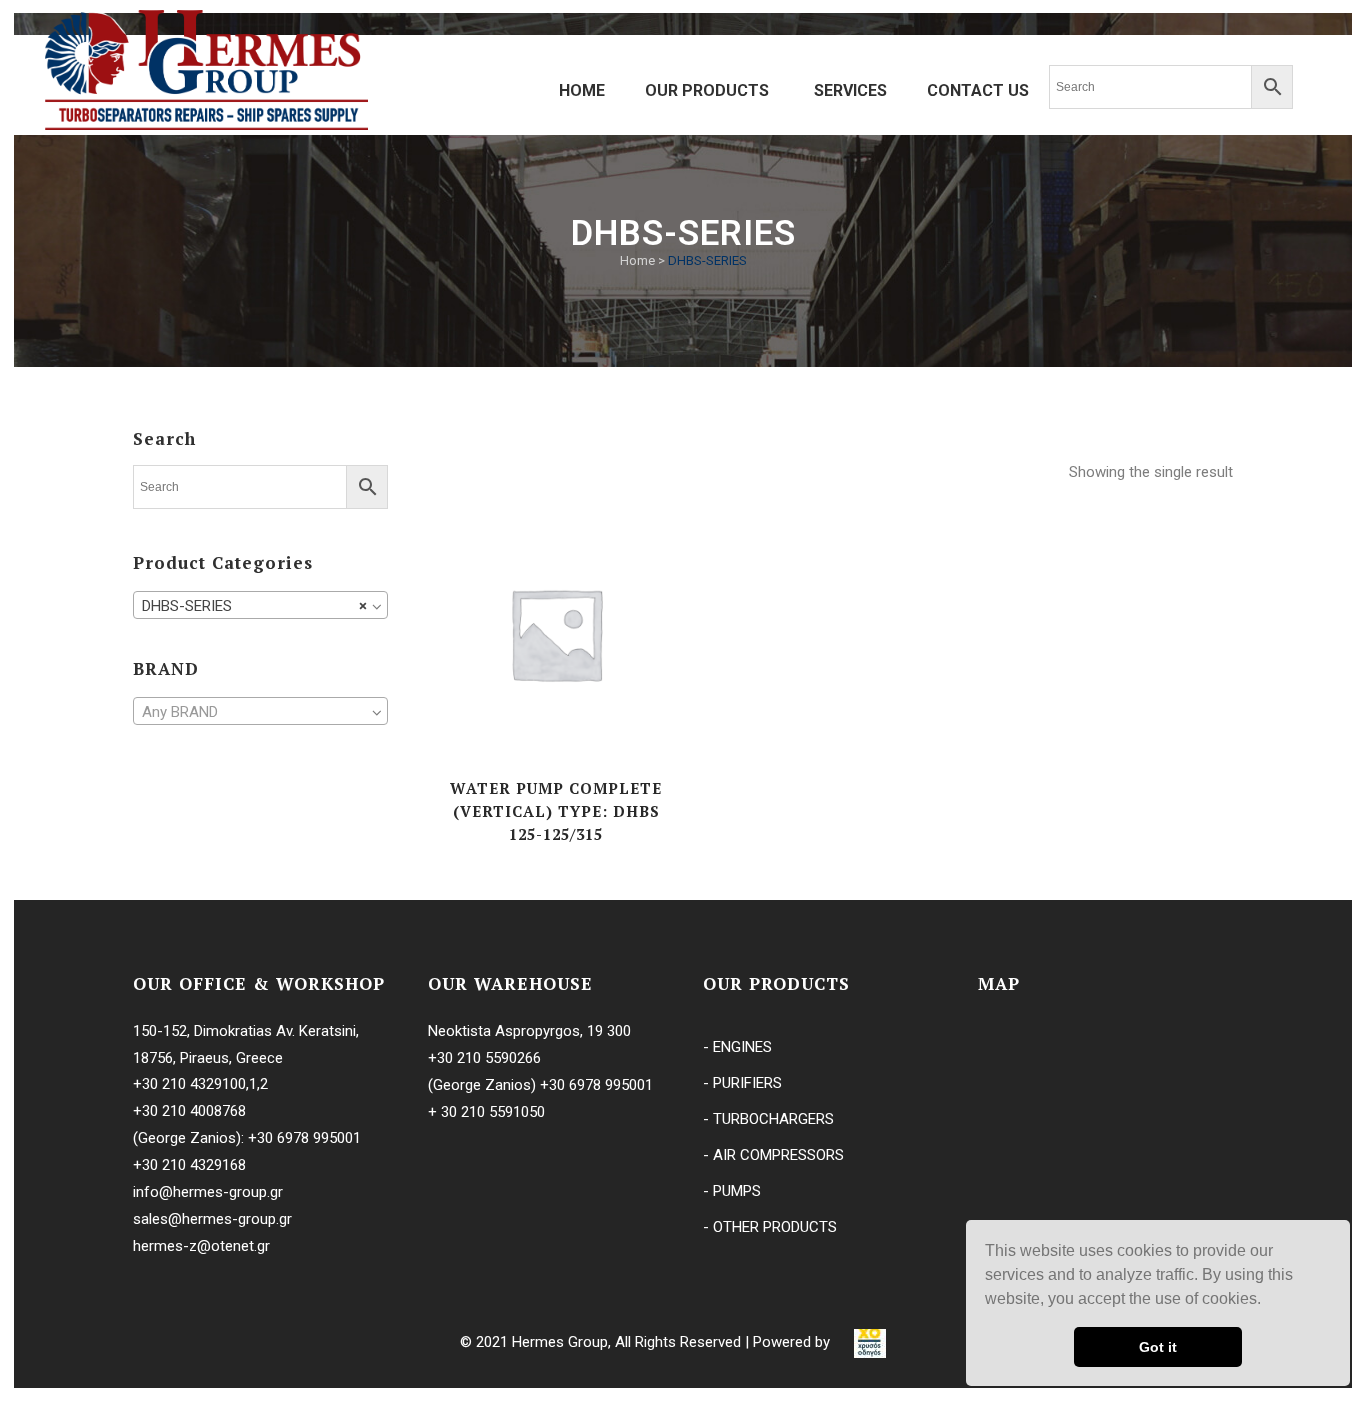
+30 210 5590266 (484, 1058)
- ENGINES (737, 1047)
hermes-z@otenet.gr (201, 1246)
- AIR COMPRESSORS (773, 1155)
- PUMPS (732, 1191)
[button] (1268, 1301)
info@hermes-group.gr (208, 1192)
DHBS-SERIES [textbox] (254, 606)
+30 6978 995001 (304, 1138)
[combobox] (260, 605)
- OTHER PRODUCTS (770, 1227)
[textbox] (260, 712)
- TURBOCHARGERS (768, 1119)
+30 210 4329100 (189, 1084)
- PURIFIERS (742, 1083)
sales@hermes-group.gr (212, 1219)
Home (637, 260)
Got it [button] (1158, 1347)
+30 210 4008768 (189, 1111)
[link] (870, 1342)
